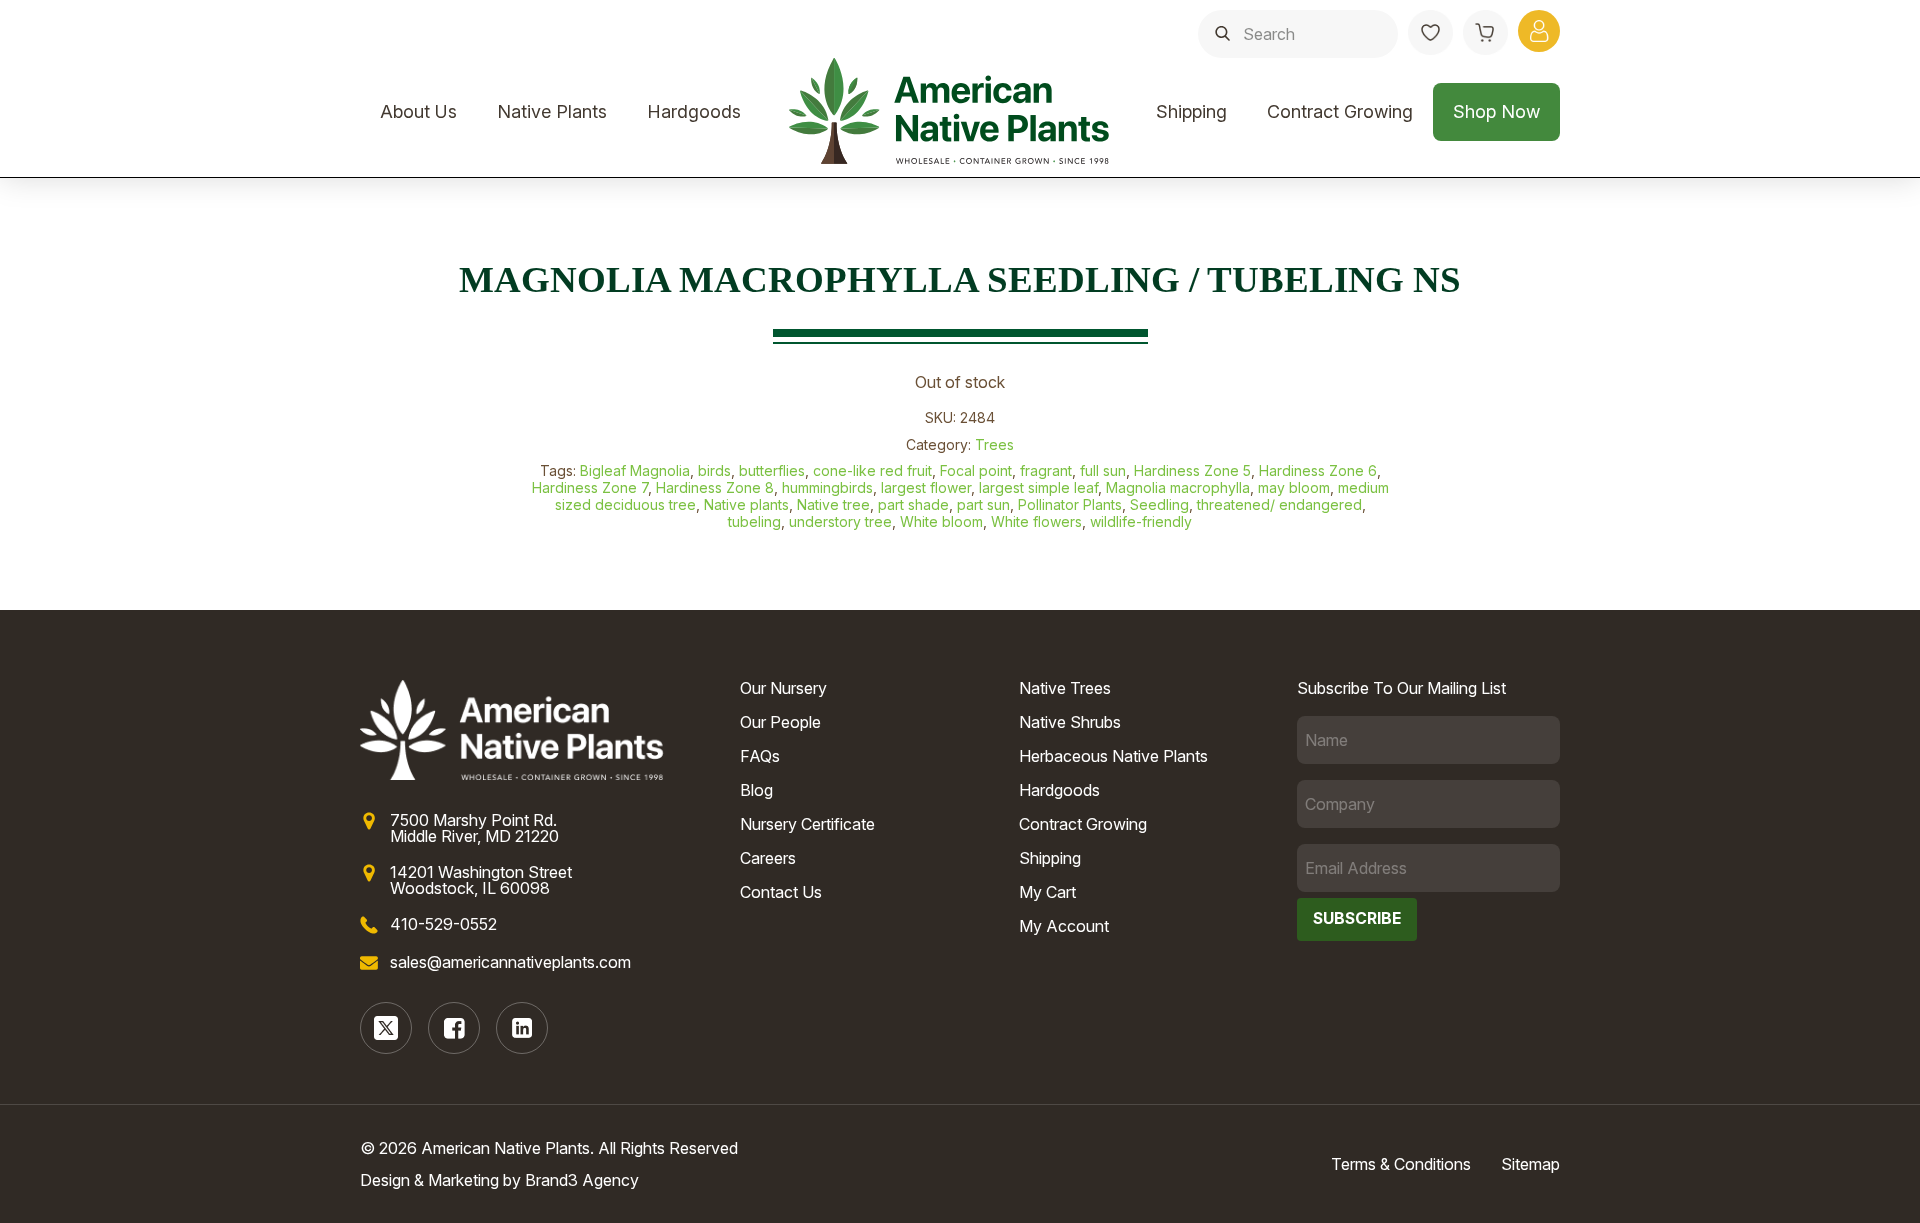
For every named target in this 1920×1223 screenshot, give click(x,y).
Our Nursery (783, 688)
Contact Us (781, 892)
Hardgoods (694, 111)
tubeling (754, 521)
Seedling (1159, 504)
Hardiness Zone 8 (715, 487)
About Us (418, 111)
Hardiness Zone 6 (1318, 470)
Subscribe (1357, 918)
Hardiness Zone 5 (1192, 470)
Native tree (833, 504)
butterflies (772, 470)
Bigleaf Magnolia (635, 470)
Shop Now (1496, 111)
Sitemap (1530, 1164)
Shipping (1191, 111)
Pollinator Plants (1070, 504)
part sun (983, 504)
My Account (1064, 926)
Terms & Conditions (1401, 1164)
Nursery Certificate (807, 824)
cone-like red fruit (872, 470)
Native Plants (552, 111)
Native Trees (1065, 688)
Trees (994, 444)
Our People (780, 722)
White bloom (941, 521)
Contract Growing (1340, 111)
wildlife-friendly (1141, 521)
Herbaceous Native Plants (1113, 756)
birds (714, 470)
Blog (756, 790)
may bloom (1294, 487)
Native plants (746, 504)
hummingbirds (827, 487)
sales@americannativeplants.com (510, 962)
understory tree (840, 521)
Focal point (976, 470)
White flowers (1036, 521)
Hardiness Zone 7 (590, 487)
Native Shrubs (1070, 722)
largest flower (926, 487)
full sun (1103, 470)
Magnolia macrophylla (1178, 487)
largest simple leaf (1038, 487)
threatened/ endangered (1279, 504)
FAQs (760, 756)
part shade (913, 504)
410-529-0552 (443, 924)
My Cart (1047, 892)
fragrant (1046, 470)
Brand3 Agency (582, 1180)
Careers (768, 858)
